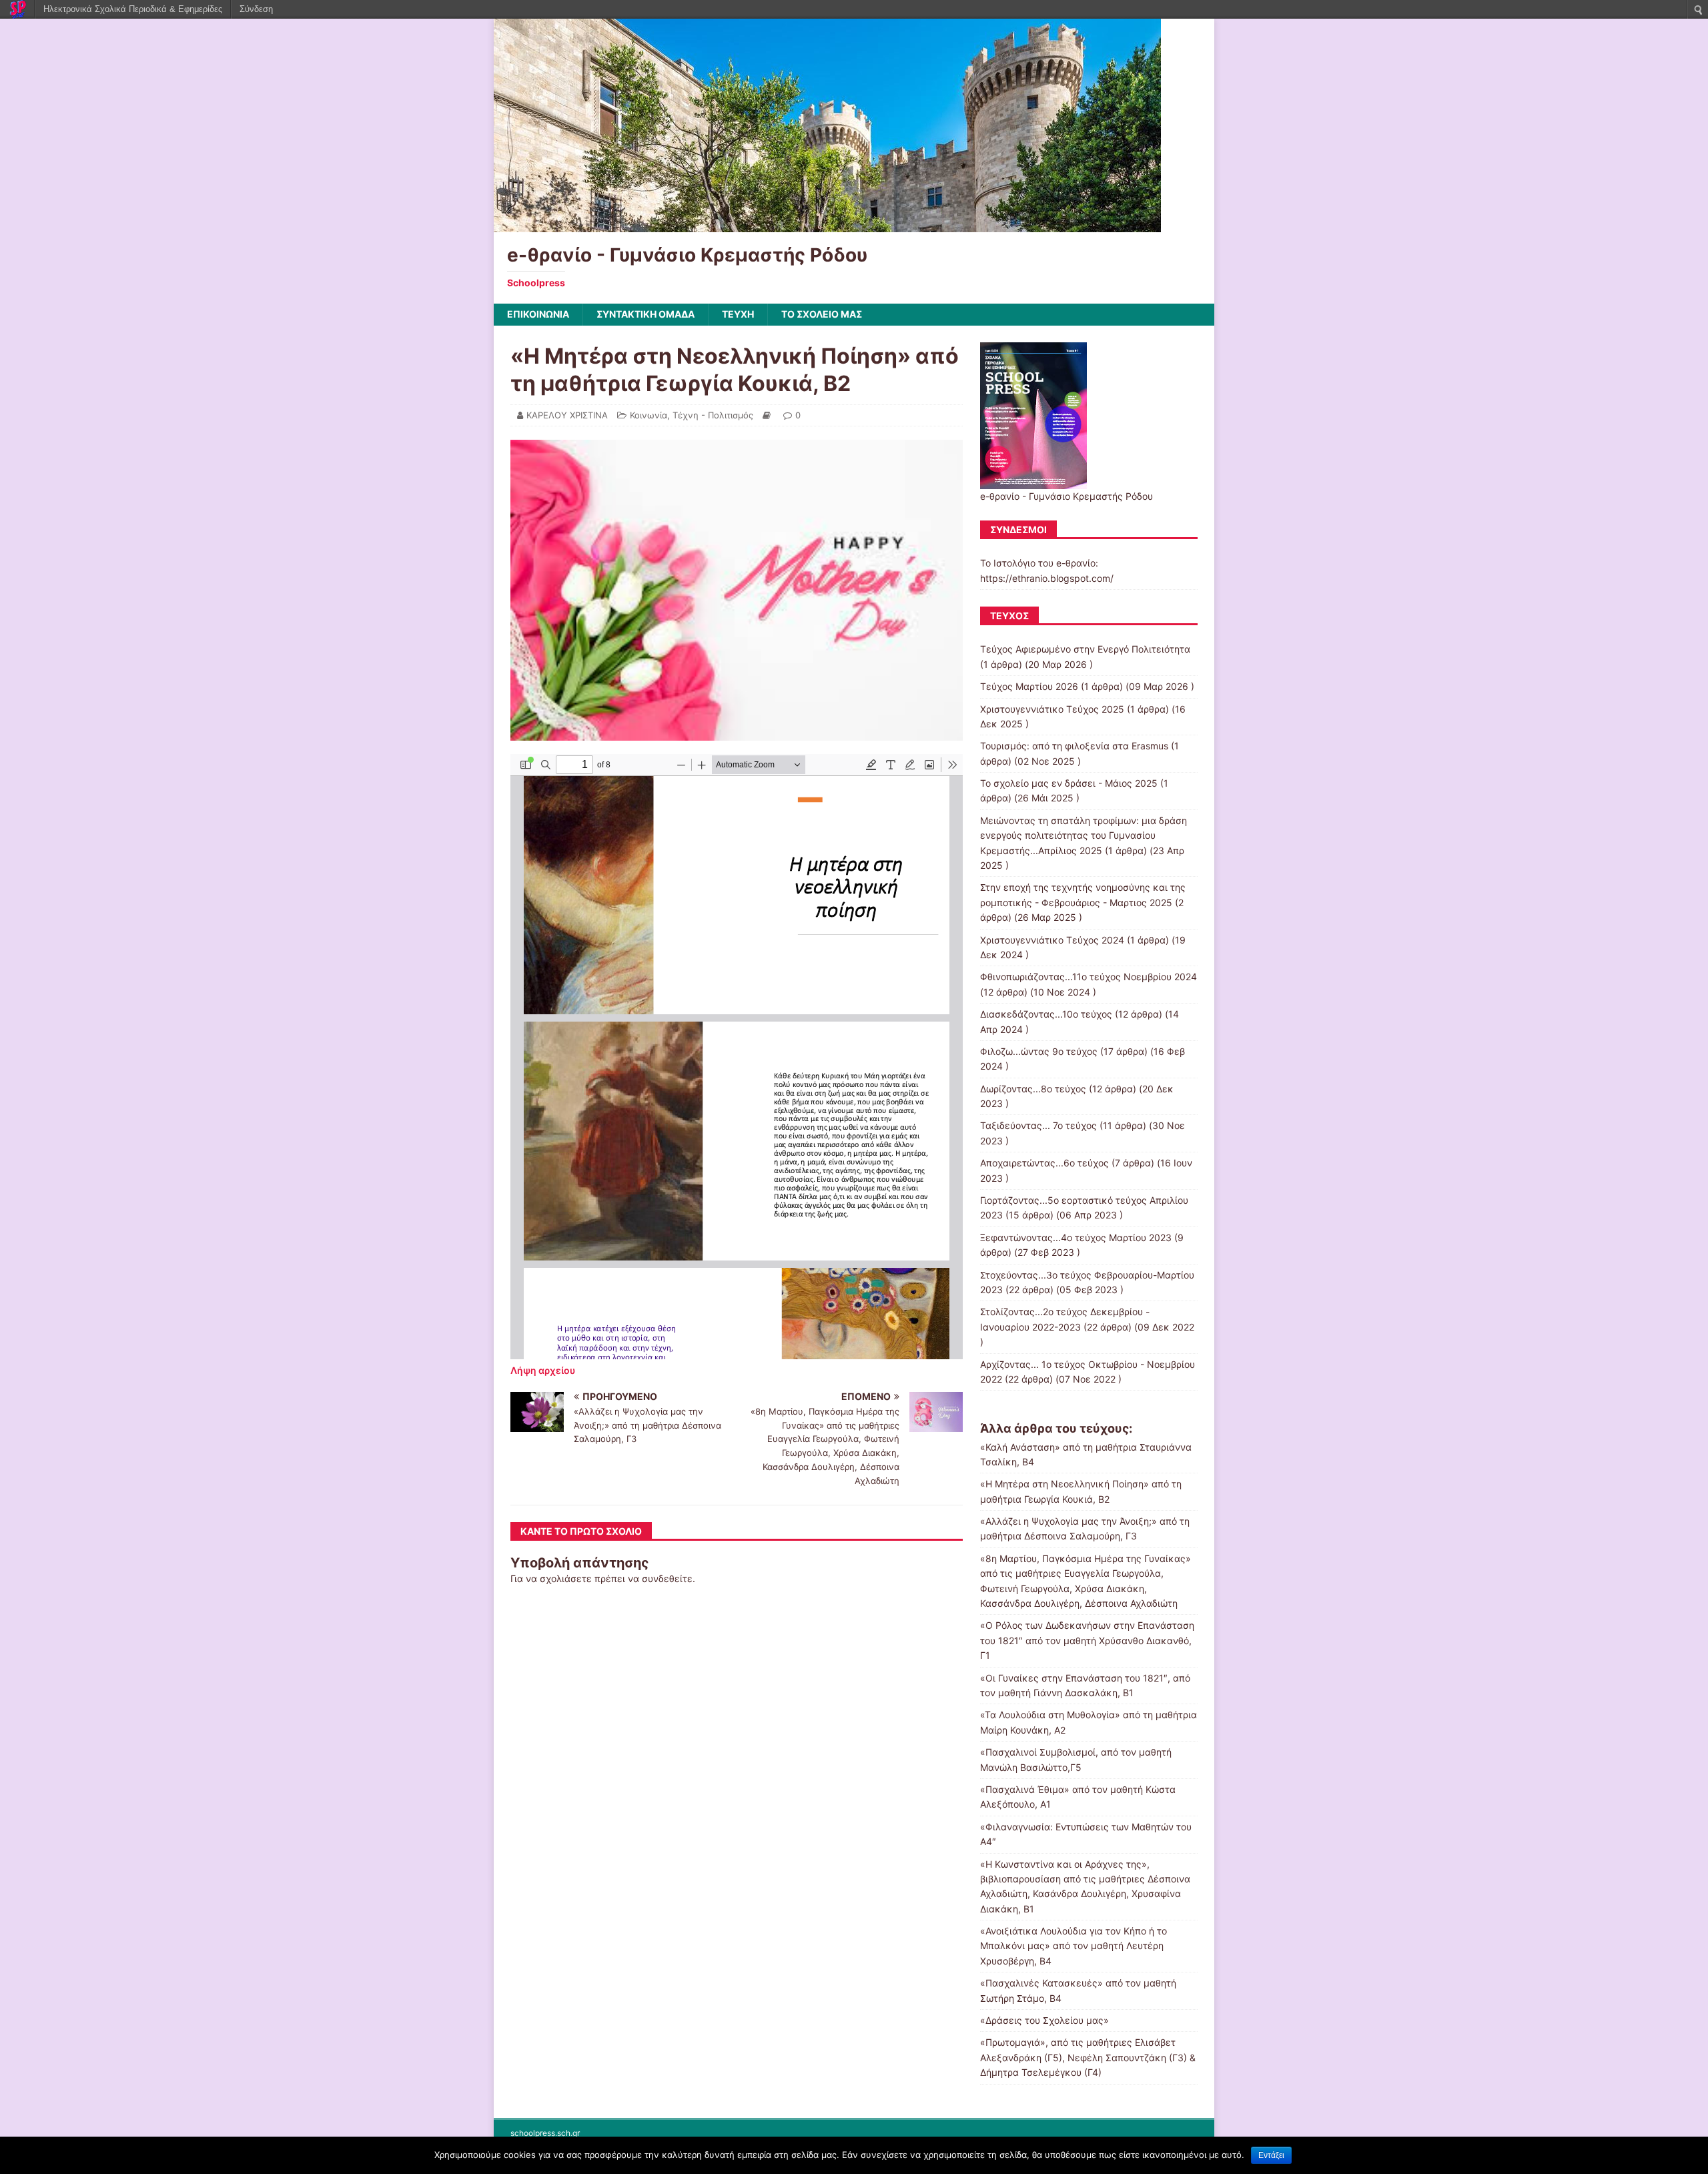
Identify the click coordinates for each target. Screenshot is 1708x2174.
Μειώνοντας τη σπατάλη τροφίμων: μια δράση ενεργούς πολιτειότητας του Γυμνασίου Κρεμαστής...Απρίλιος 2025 (1084, 835)
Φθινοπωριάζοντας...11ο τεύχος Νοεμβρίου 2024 (1089, 977)
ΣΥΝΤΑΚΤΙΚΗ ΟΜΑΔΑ (646, 314)
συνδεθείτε (667, 1578)
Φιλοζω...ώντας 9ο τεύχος (1039, 1051)
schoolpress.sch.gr (545, 2133)
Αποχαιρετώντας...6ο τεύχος (1044, 1163)
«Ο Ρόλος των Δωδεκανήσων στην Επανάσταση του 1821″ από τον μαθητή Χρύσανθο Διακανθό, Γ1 (1087, 1640)
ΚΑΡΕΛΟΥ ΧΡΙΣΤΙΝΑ (567, 415)
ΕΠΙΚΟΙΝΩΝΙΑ (538, 314)
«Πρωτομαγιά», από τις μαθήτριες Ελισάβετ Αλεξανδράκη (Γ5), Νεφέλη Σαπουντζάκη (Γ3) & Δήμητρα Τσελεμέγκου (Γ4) (1088, 2057)
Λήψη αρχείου (543, 1370)
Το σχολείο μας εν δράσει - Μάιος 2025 (1069, 783)
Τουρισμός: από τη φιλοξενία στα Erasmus (1074, 746)
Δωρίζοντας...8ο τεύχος (1033, 1089)
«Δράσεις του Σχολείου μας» (1044, 2020)
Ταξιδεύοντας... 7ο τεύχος (1038, 1125)
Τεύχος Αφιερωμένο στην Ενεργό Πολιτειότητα (1085, 649)
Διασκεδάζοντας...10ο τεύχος (1046, 1014)
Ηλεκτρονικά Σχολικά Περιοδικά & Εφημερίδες (133, 9)
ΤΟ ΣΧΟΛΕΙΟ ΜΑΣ (822, 314)
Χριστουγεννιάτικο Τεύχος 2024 (1052, 940)
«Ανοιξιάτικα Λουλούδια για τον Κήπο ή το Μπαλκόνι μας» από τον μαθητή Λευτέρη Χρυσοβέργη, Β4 (1074, 1946)
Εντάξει (1271, 2155)
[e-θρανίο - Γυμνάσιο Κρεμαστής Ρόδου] (827, 225)
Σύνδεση (256, 9)
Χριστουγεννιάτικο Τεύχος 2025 (1052, 709)
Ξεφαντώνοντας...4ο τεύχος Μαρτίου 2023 (1076, 1237)
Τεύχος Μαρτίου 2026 (1029, 686)
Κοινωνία (649, 415)
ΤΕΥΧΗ (738, 314)
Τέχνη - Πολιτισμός (713, 415)
